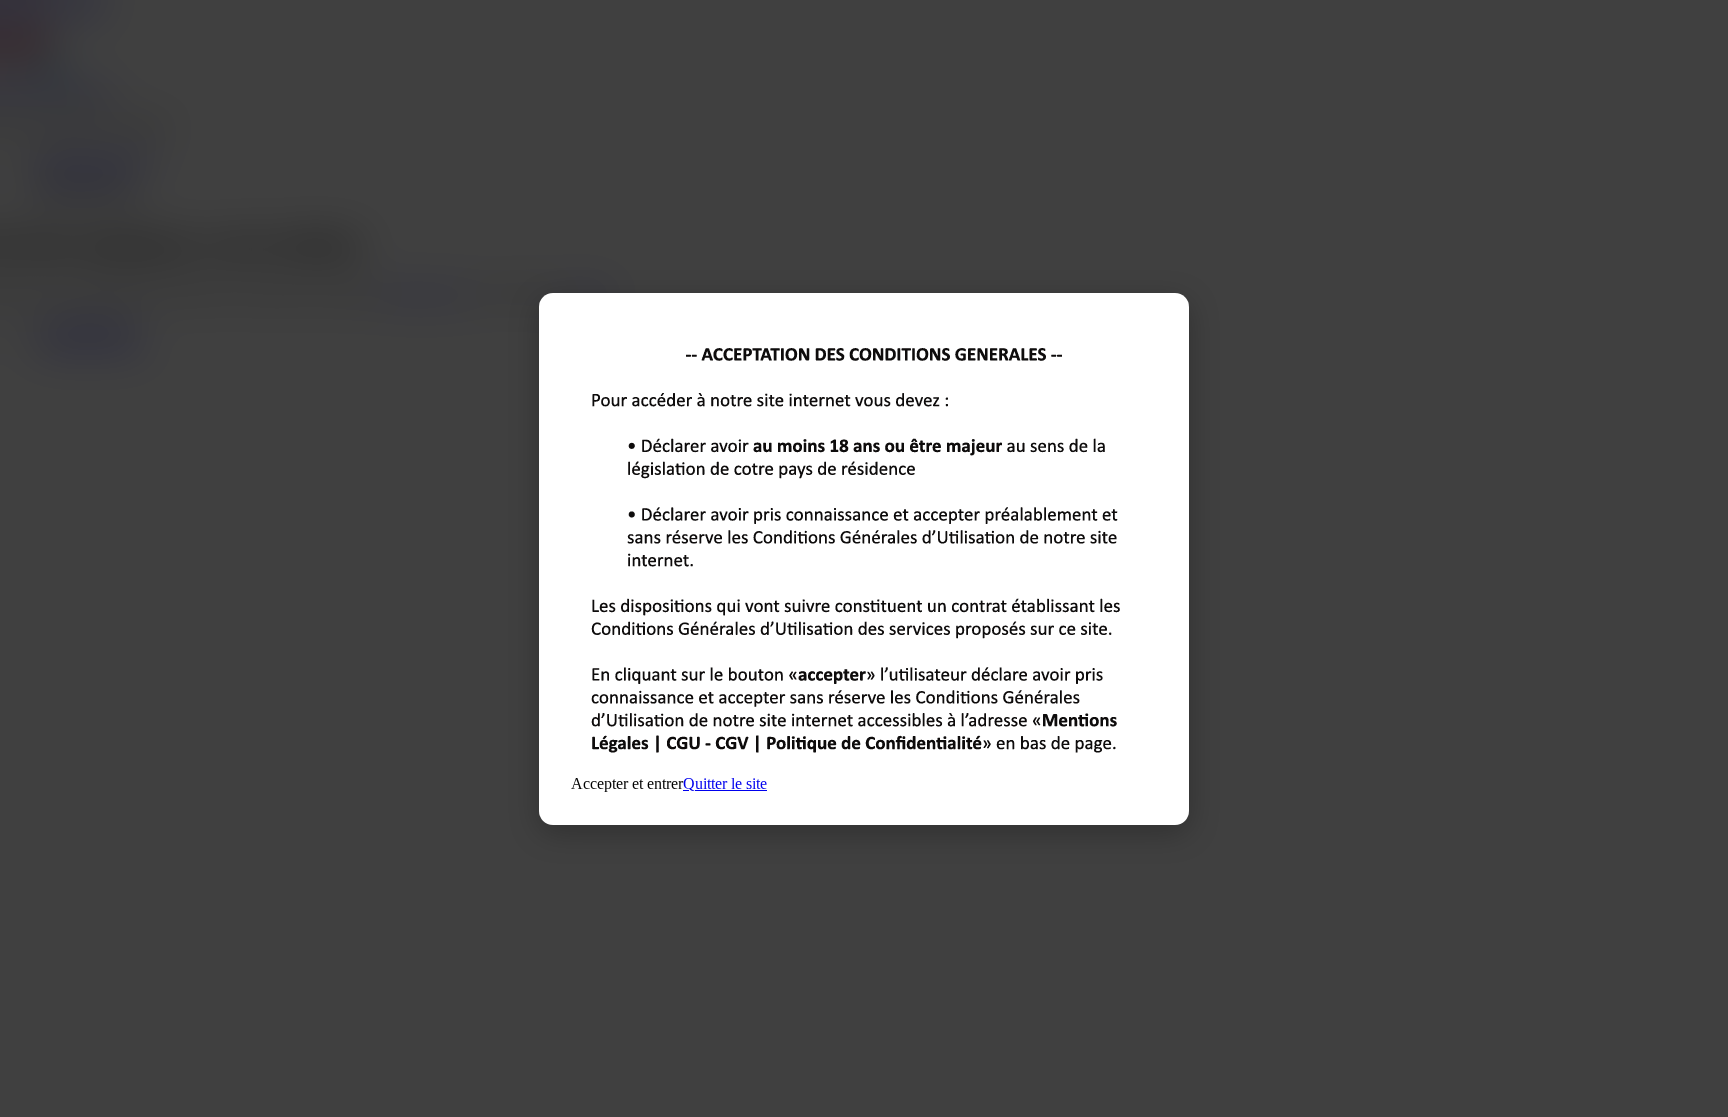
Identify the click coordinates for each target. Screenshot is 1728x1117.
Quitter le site (725, 783)
